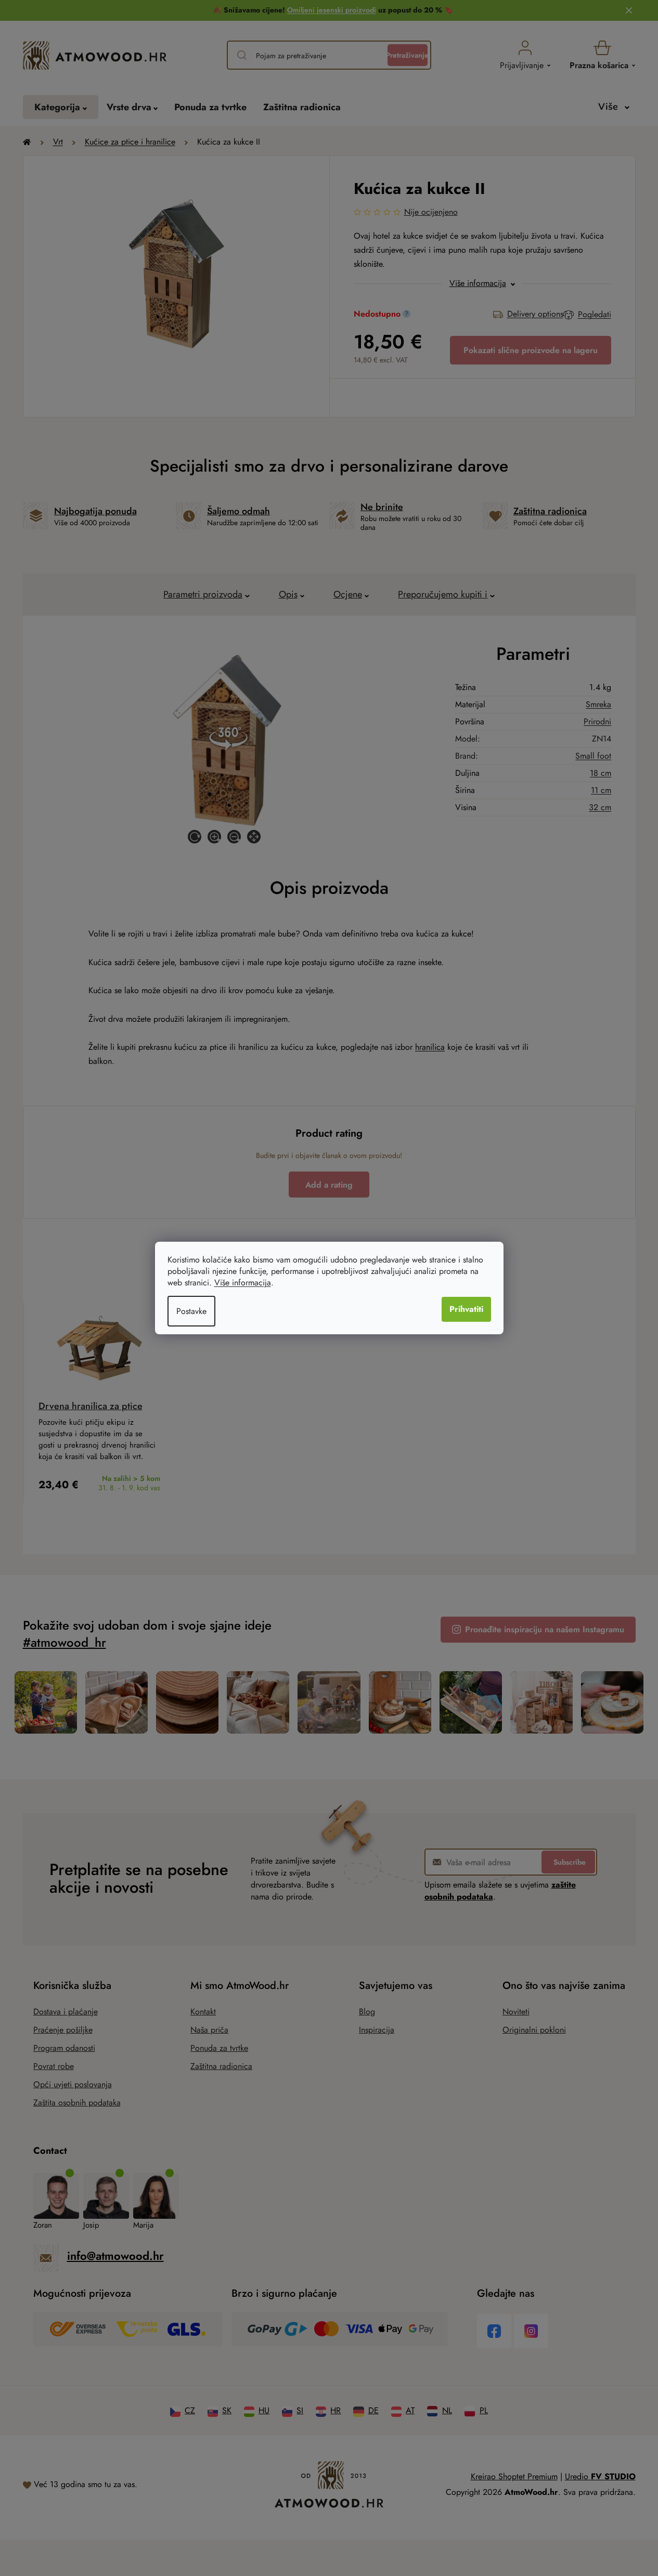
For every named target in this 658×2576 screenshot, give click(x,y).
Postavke (191, 1311)
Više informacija (243, 1283)
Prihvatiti (466, 1309)
